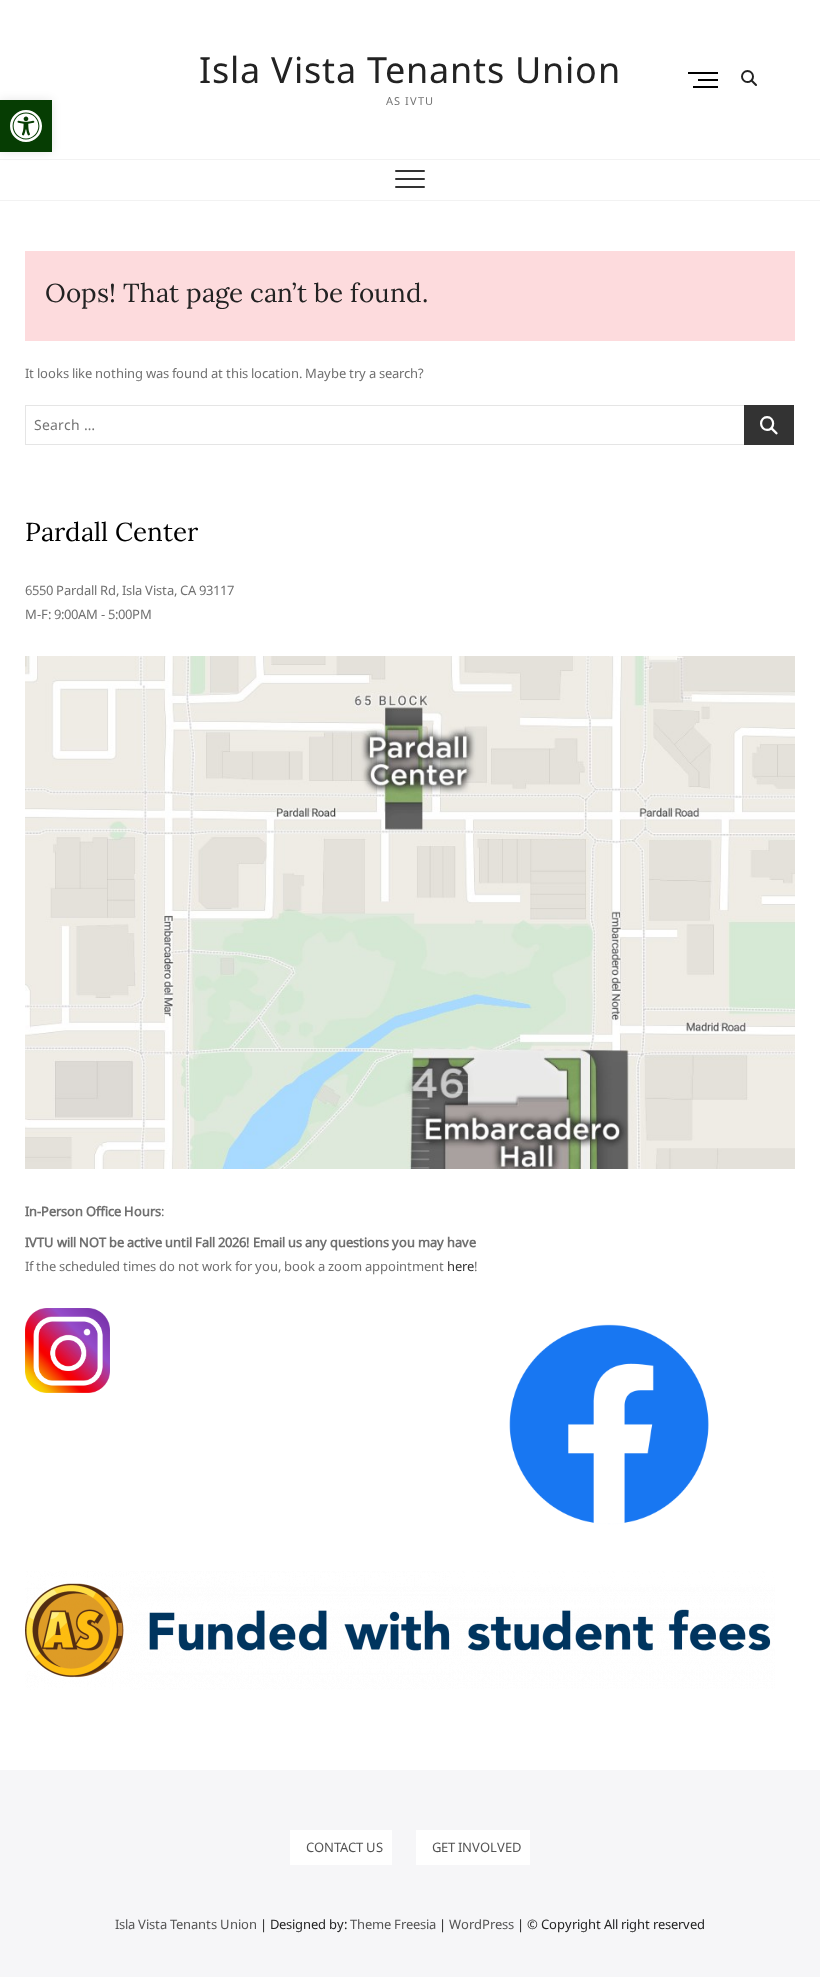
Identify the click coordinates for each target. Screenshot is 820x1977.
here (460, 1266)
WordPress (481, 1924)
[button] (26, 126)
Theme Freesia (393, 1924)
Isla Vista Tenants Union (410, 70)
